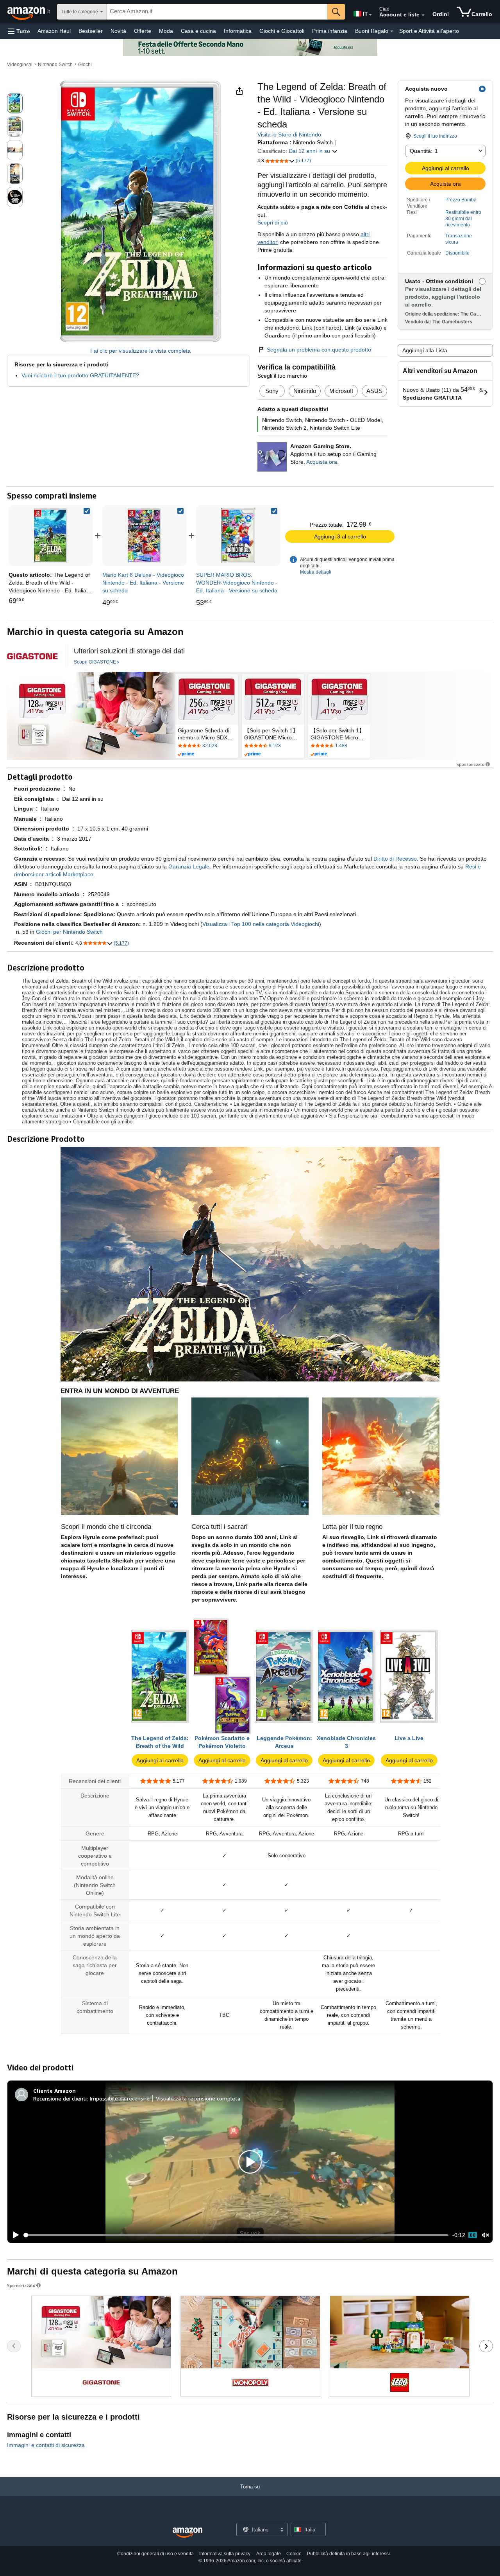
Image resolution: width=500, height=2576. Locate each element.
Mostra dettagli (316, 572)
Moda (166, 31)
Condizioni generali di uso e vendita (155, 2554)
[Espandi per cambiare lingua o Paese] (370, 15)
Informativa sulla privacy (225, 2554)
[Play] (14, 2235)
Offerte (143, 31)
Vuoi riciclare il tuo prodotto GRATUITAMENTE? (80, 375)
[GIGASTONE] (32, 656)
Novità (118, 31)
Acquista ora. (322, 462)
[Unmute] (486, 2235)
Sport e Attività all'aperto (429, 31)
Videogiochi (20, 65)
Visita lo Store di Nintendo (289, 135)
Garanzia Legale (189, 866)
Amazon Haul (54, 31)
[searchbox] (217, 12)
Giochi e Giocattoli (282, 31)
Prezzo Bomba (461, 200)
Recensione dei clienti (60, 2098)
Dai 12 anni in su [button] (310, 151)
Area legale (269, 2554)
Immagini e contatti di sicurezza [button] (46, 2445)
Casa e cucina (198, 31)
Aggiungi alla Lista (425, 350)
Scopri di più (273, 222)
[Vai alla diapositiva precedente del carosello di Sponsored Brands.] (14, 2346)
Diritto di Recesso (395, 859)
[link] (145, 536)
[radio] (15, 103)
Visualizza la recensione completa (198, 2098)
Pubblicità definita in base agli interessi (348, 2554)
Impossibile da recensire (120, 2098)
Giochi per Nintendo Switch (69, 932)
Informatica (238, 31)
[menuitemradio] (473, 2235)
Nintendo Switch (55, 65)
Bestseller (91, 31)
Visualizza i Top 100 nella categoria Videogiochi (261, 924)
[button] (19, 31)
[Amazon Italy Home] (187, 2533)
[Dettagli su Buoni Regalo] (392, 31)
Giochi (85, 65)
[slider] (236, 2235)
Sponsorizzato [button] (470, 764)
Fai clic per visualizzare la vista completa (140, 351)
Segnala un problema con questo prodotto (319, 350)
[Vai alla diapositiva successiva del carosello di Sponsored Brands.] (486, 2346)
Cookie (294, 2554)
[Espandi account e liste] (423, 15)
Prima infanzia (330, 31)
